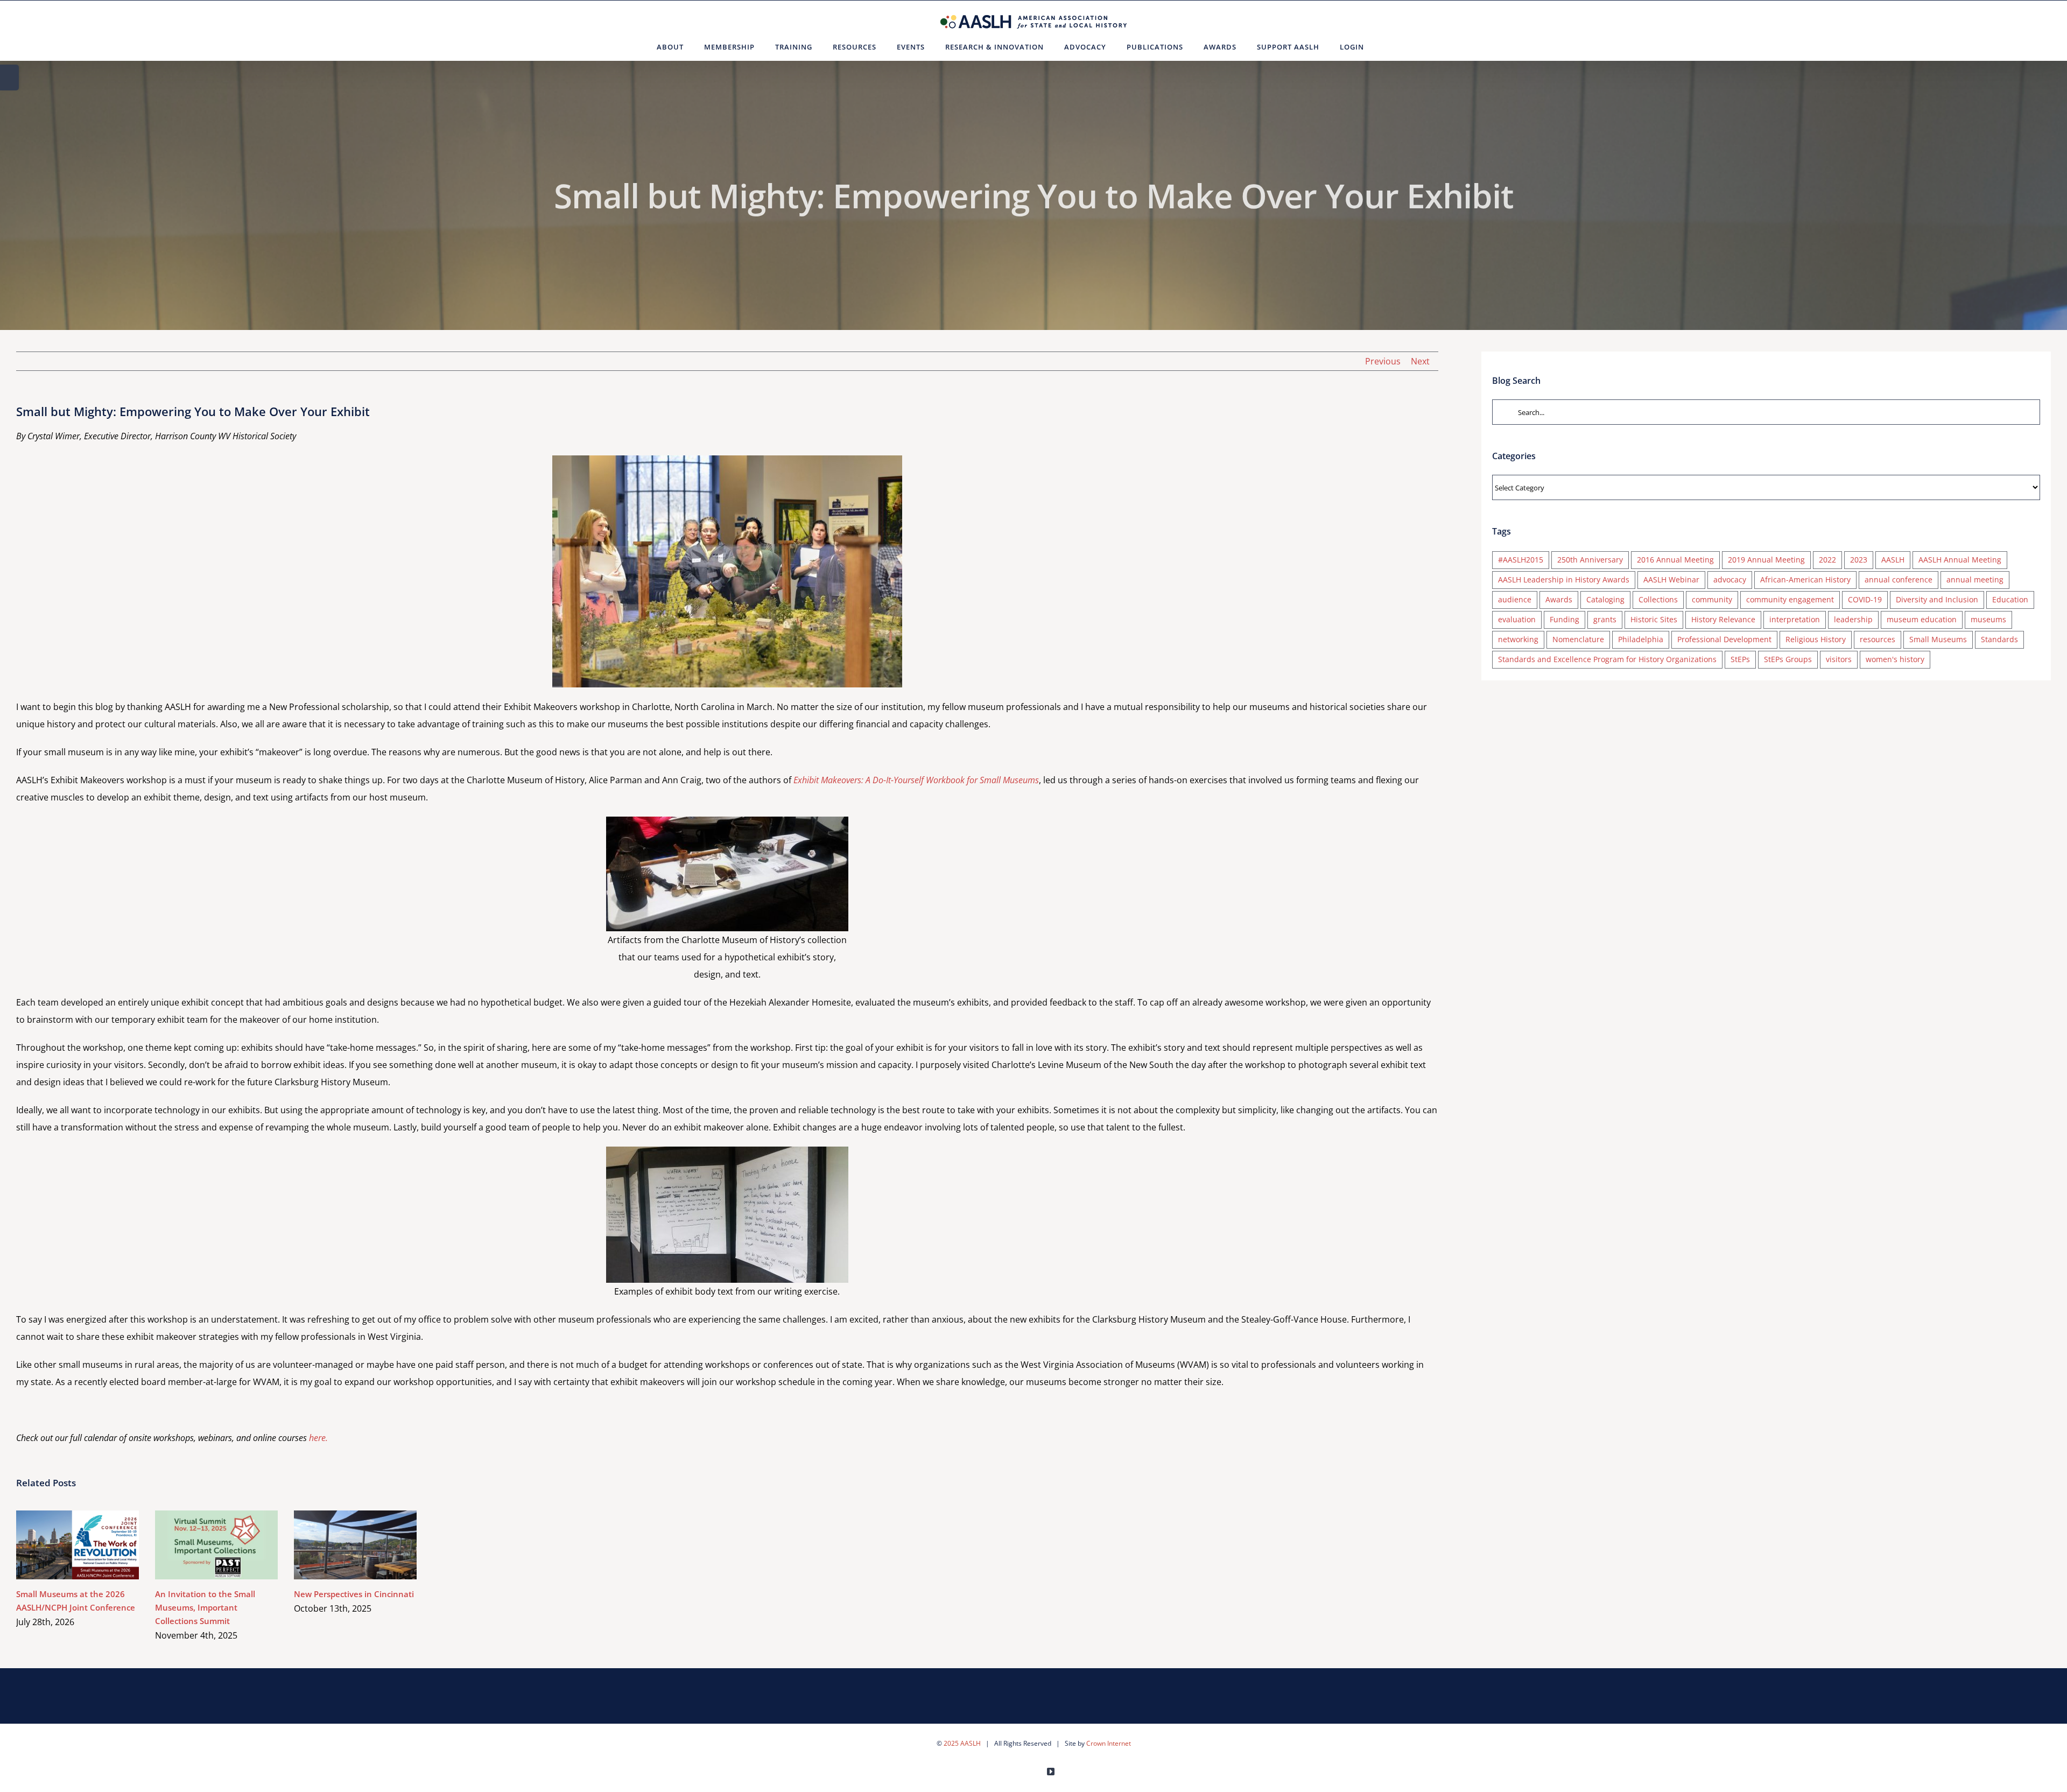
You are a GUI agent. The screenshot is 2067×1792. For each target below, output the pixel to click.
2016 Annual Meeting (1675, 560)
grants (1605, 619)
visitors (1839, 659)
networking (1518, 639)
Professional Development (1724, 639)
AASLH (1893, 560)
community (1712, 599)
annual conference (1899, 579)
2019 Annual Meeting (1766, 560)
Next (1420, 361)
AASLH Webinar (1671, 579)
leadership (1853, 619)
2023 (1859, 560)
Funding (1565, 619)
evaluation (1517, 619)
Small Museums (1938, 639)
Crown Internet (1109, 1743)
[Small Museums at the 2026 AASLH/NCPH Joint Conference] (78, 1545)
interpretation (1795, 619)
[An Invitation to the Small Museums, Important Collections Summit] (216, 1545)
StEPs (1740, 659)
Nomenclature (1578, 639)
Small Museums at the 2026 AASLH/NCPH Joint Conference (62, 1545)
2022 (1827, 560)
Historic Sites (1654, 619)
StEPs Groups (1788, 659)
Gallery (93, 1545)
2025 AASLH (962, 1743)
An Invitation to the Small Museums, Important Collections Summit (201, 1545)
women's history (1895, 659)
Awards (1559, 599)
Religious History (1816, 639)
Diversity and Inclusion (1937, 599)
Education (2010, 599)
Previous (1383, 361)
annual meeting (1975, 579)
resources (1878, 639)
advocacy (1730, 579)
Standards (1999, 639)
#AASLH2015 (1521, 560)
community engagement (1790, 599)
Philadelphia (1641, 639)
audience (1515, 599)
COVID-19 (1865, 599)
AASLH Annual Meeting (1960, 560)
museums (1988, 619)
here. (318, 1438)
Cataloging (1605, 599)
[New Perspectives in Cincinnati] (355, 1545)
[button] (1387, 47)
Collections (1658, 599)
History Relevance (1723, 619)
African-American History (1805, 579)
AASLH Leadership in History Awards (1564, 579)
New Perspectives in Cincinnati (340, 1545)
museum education (1922, 619)
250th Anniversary (1590, 560)
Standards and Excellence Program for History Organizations (1607, 659)
